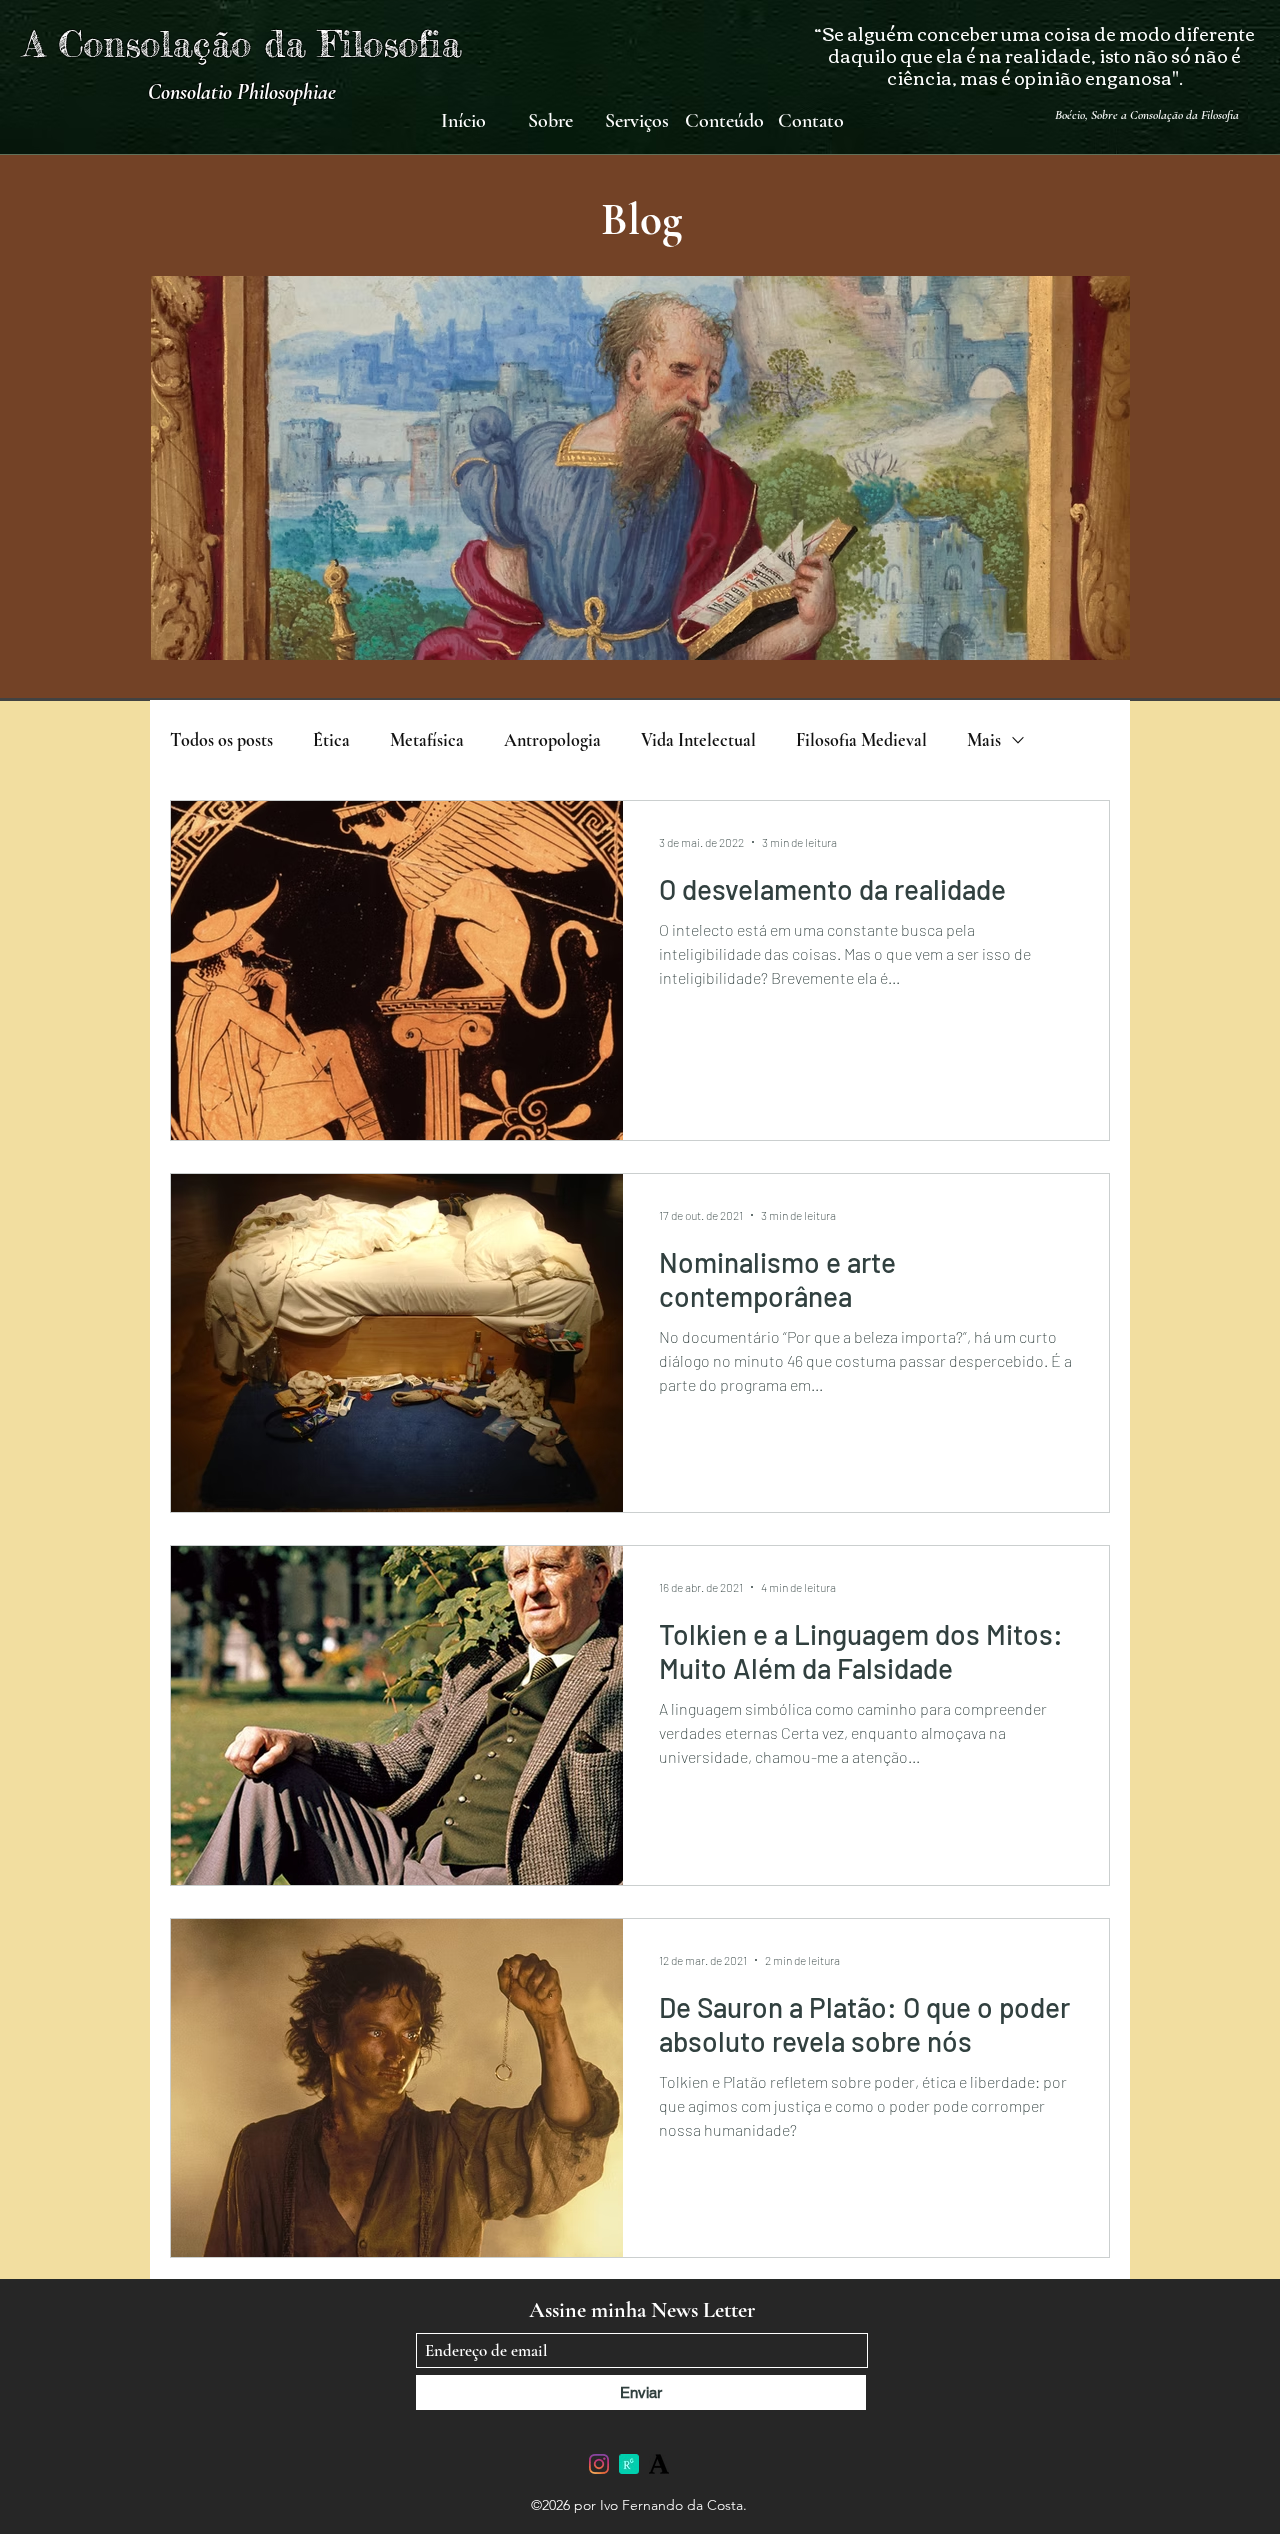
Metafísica (427, 740)
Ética (331, 740)
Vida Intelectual (698, 740)
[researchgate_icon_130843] (629, 2464)
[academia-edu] (659, 2464)
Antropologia (552, 740)
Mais (984, 740)
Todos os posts (221, 740)
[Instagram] (599, 2464)
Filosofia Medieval (861, 740)
